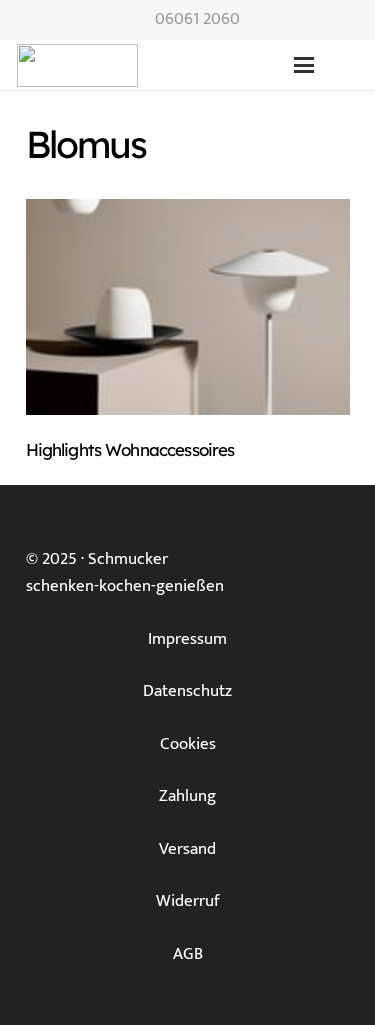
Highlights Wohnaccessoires (130, 449)
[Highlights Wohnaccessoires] (188, 307)
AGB (188, 954)
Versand (187, 849)
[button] (303, 65)
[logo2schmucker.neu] (77, 65)
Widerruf (188, 901)
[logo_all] (189, 65)
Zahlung (187, 796)
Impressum (187, 639)
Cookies (188, 744)
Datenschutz (187, 691)
